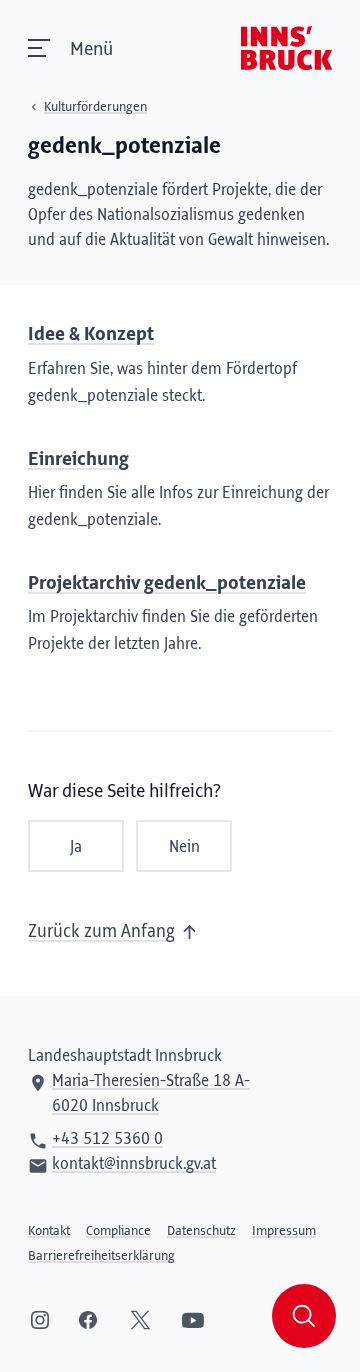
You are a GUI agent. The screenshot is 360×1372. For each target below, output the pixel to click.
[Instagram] (40, 1320)
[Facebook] (88, 1320)
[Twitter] (140, 1320)
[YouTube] (193, 1320)
